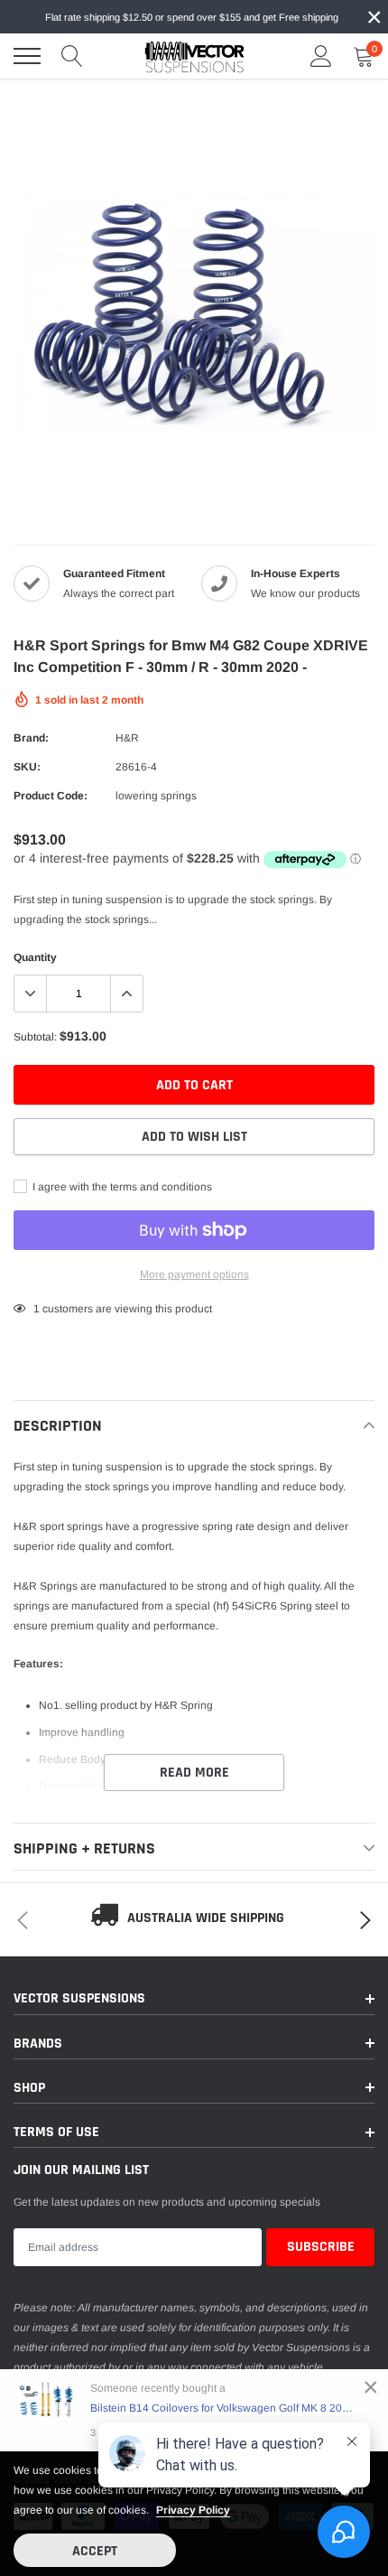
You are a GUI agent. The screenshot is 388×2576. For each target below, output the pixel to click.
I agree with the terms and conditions (121, 1187)
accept (95, 2551)
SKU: (27, 767)
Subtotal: (35, 1037)
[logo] (194, 56)
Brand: (31, 738)
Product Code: (51, 796)
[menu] (27, 56)
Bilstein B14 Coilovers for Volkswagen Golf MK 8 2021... (223, 2408)
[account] (321, 56)
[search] (72, 56)
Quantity (35, 957)
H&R (127, 738)
